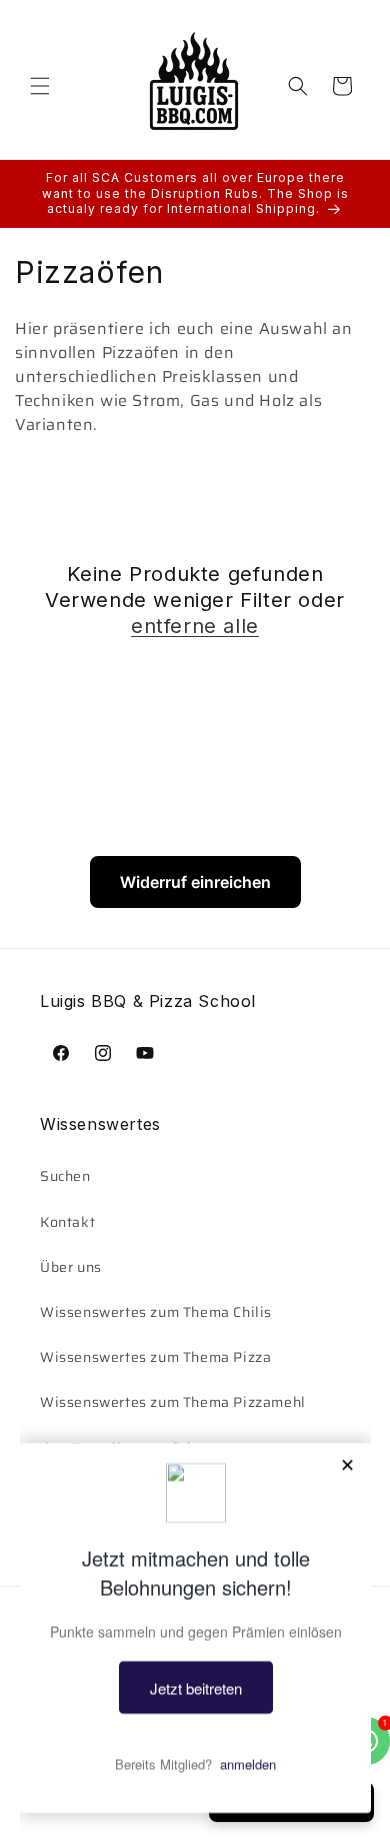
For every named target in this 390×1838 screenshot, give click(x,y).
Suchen (65, 1176)
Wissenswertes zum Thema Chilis (156, 1312)
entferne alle (195, 626)
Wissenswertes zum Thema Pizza (155, 1357)
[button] (40, 86)
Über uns (71, 1267)
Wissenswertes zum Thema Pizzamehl (173, 1402)
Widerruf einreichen (195, 882)
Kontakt (67, 1222)
